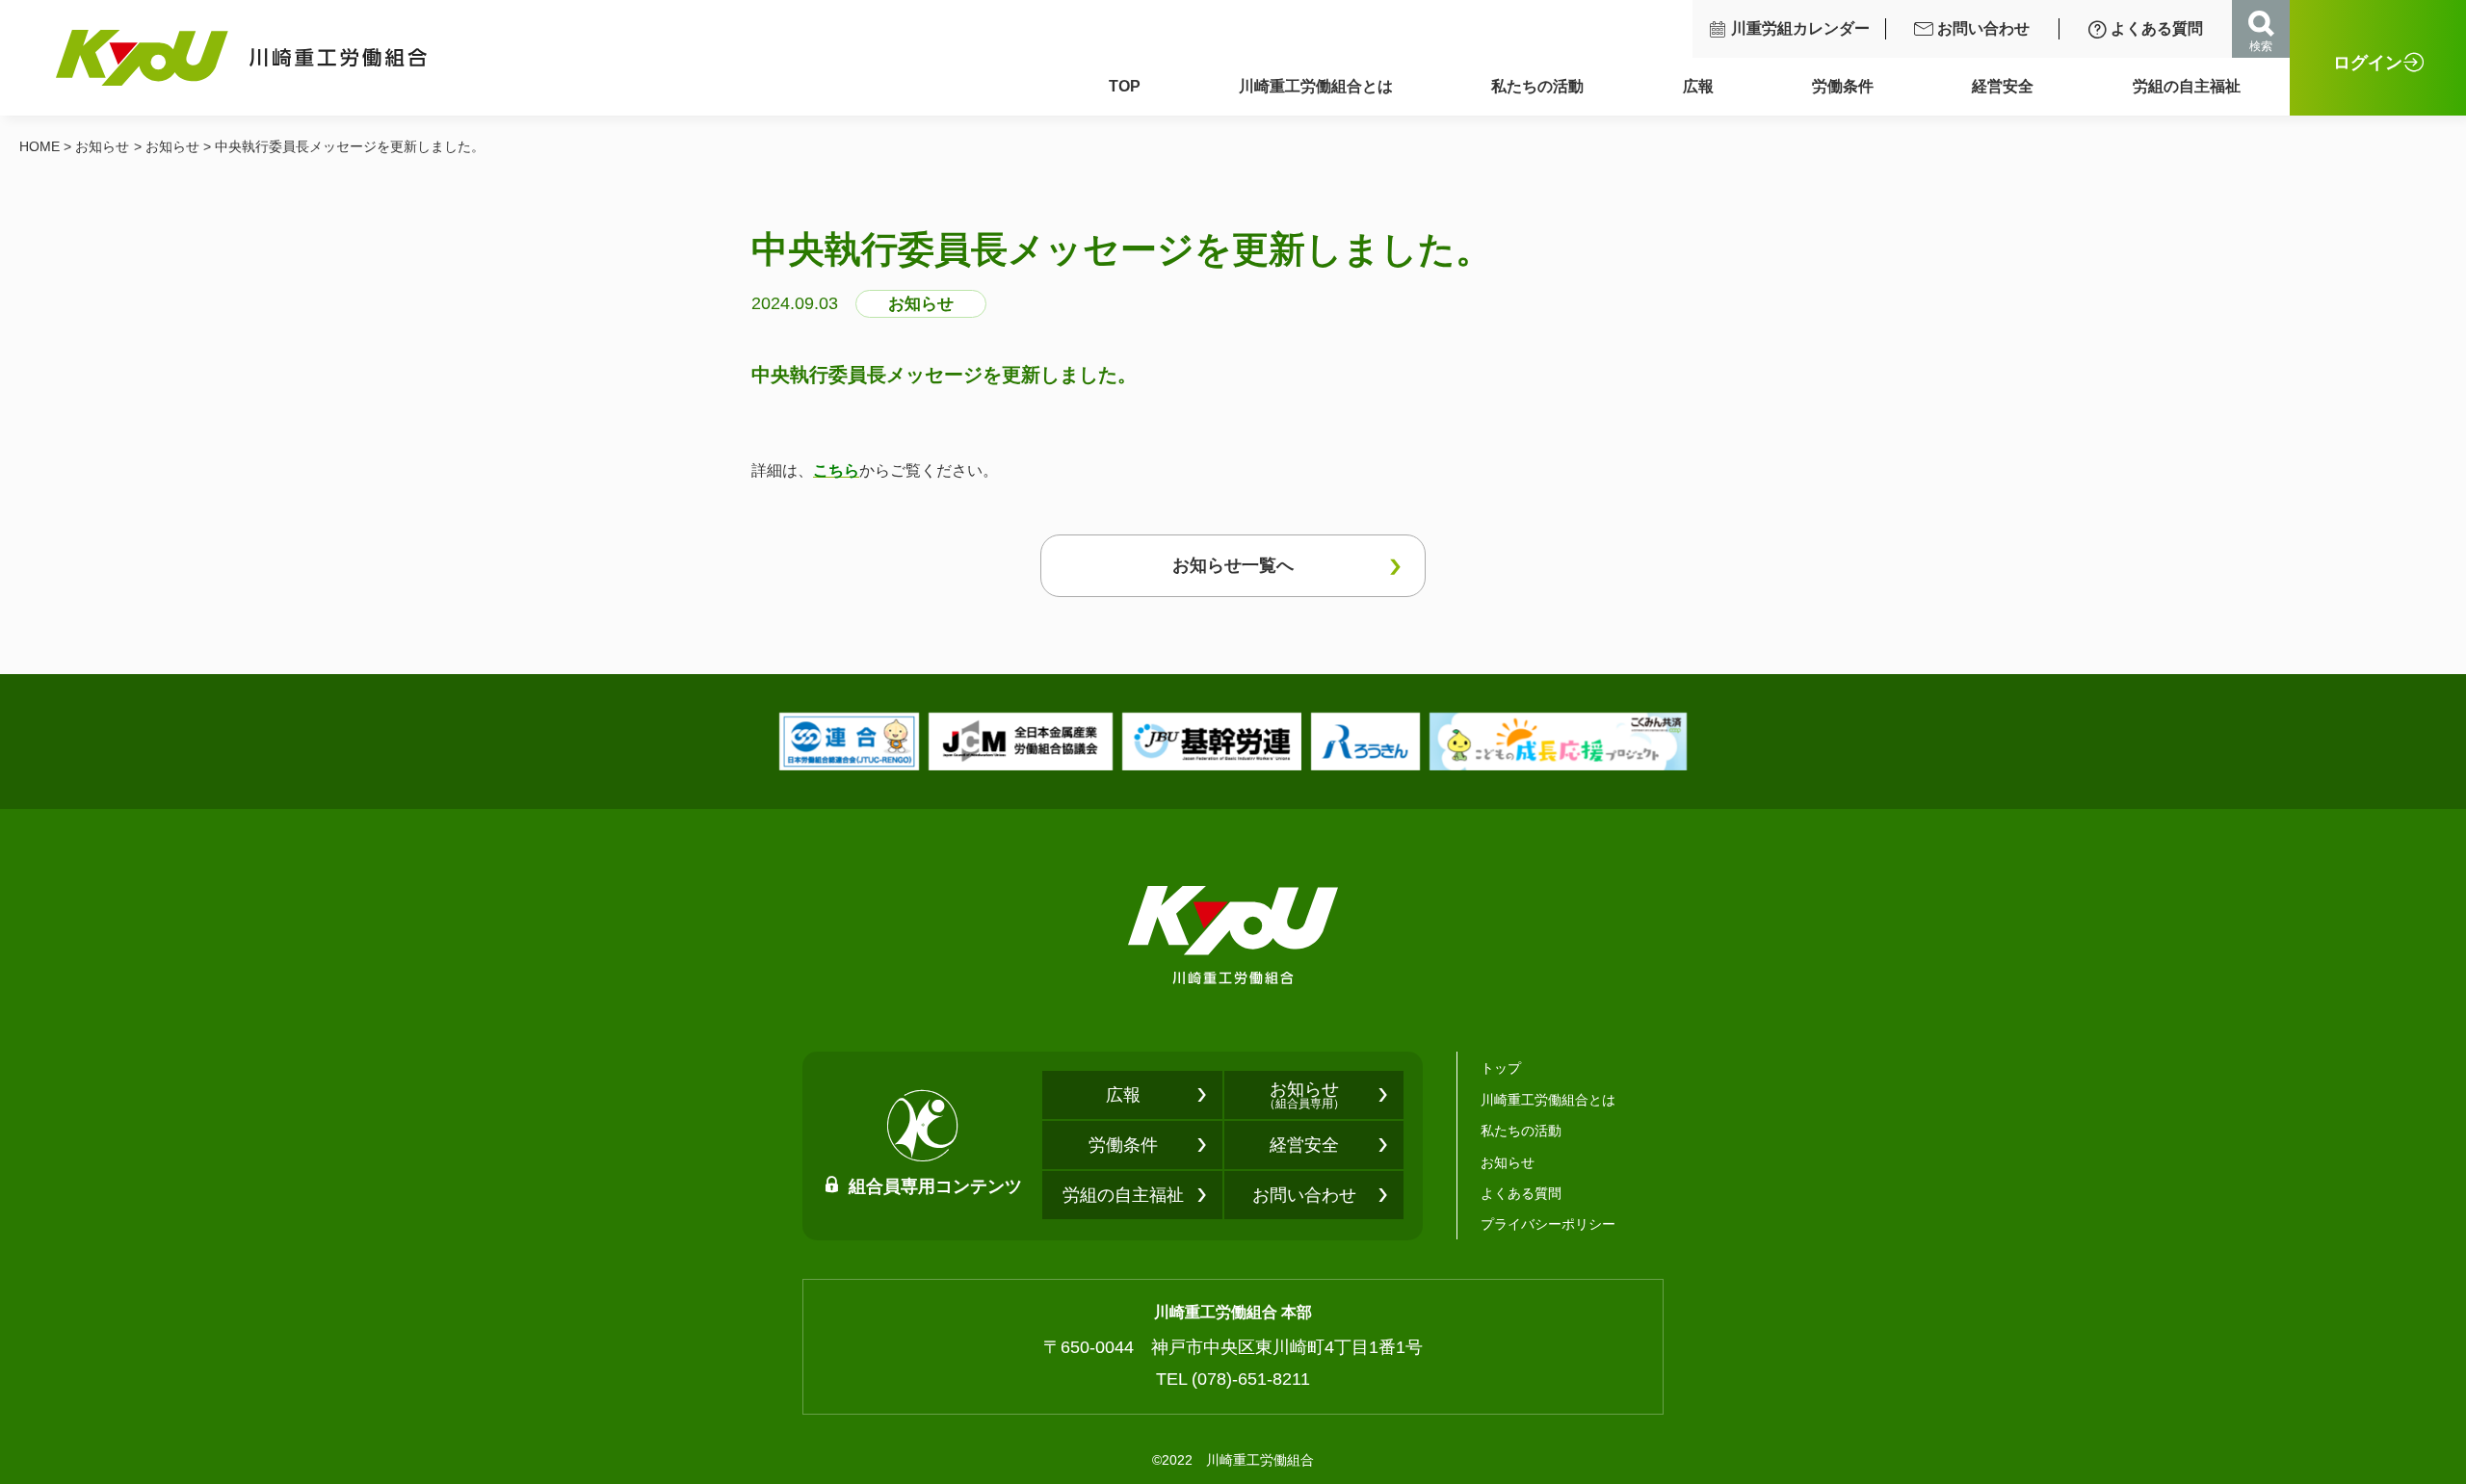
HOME (39, 146)
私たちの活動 (1537, 86)
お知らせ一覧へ (1233, 565)
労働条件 (1843, 86)
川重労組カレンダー (1800, 28)
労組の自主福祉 (2187, 86)
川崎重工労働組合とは (1316, 86)
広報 (1698, 86)
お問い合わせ (1983, 28)
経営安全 (2003, 86)
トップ (1501, 1068)
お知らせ (102, 146)
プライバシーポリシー (1548, 1224)
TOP (1125, 86)
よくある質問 (2157, 28)
